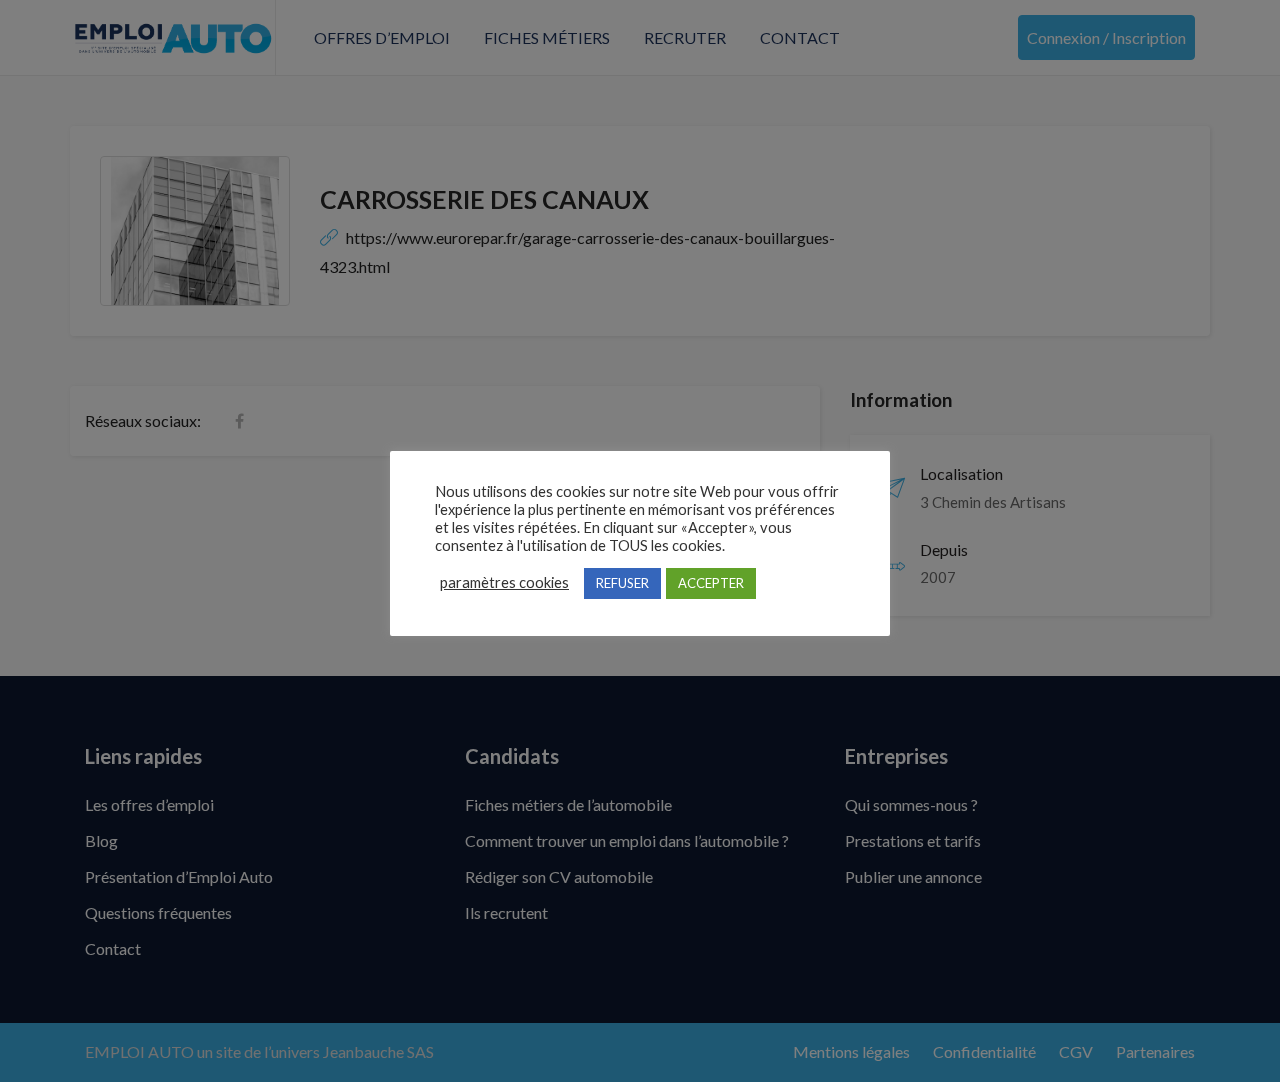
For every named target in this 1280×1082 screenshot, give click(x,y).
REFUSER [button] (622, 583)
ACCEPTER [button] (711, 583)
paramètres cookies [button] (504, 582)
